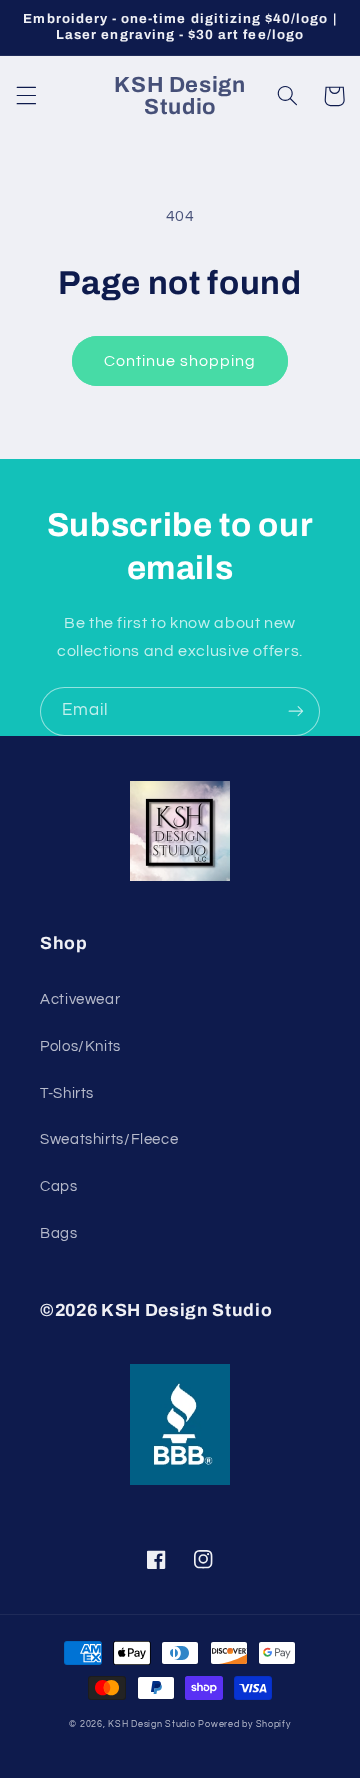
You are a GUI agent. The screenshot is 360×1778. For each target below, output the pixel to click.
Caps (59, 1186)
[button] (26, 96)
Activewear (80, 999)
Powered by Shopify (244, 1724)
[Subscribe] (296, 711)
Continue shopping (180, 361)
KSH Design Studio (152, 1724)
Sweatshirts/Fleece (109, 1139)
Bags (59, 1233)
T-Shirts (67, 1093)
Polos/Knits (80, 1046)
